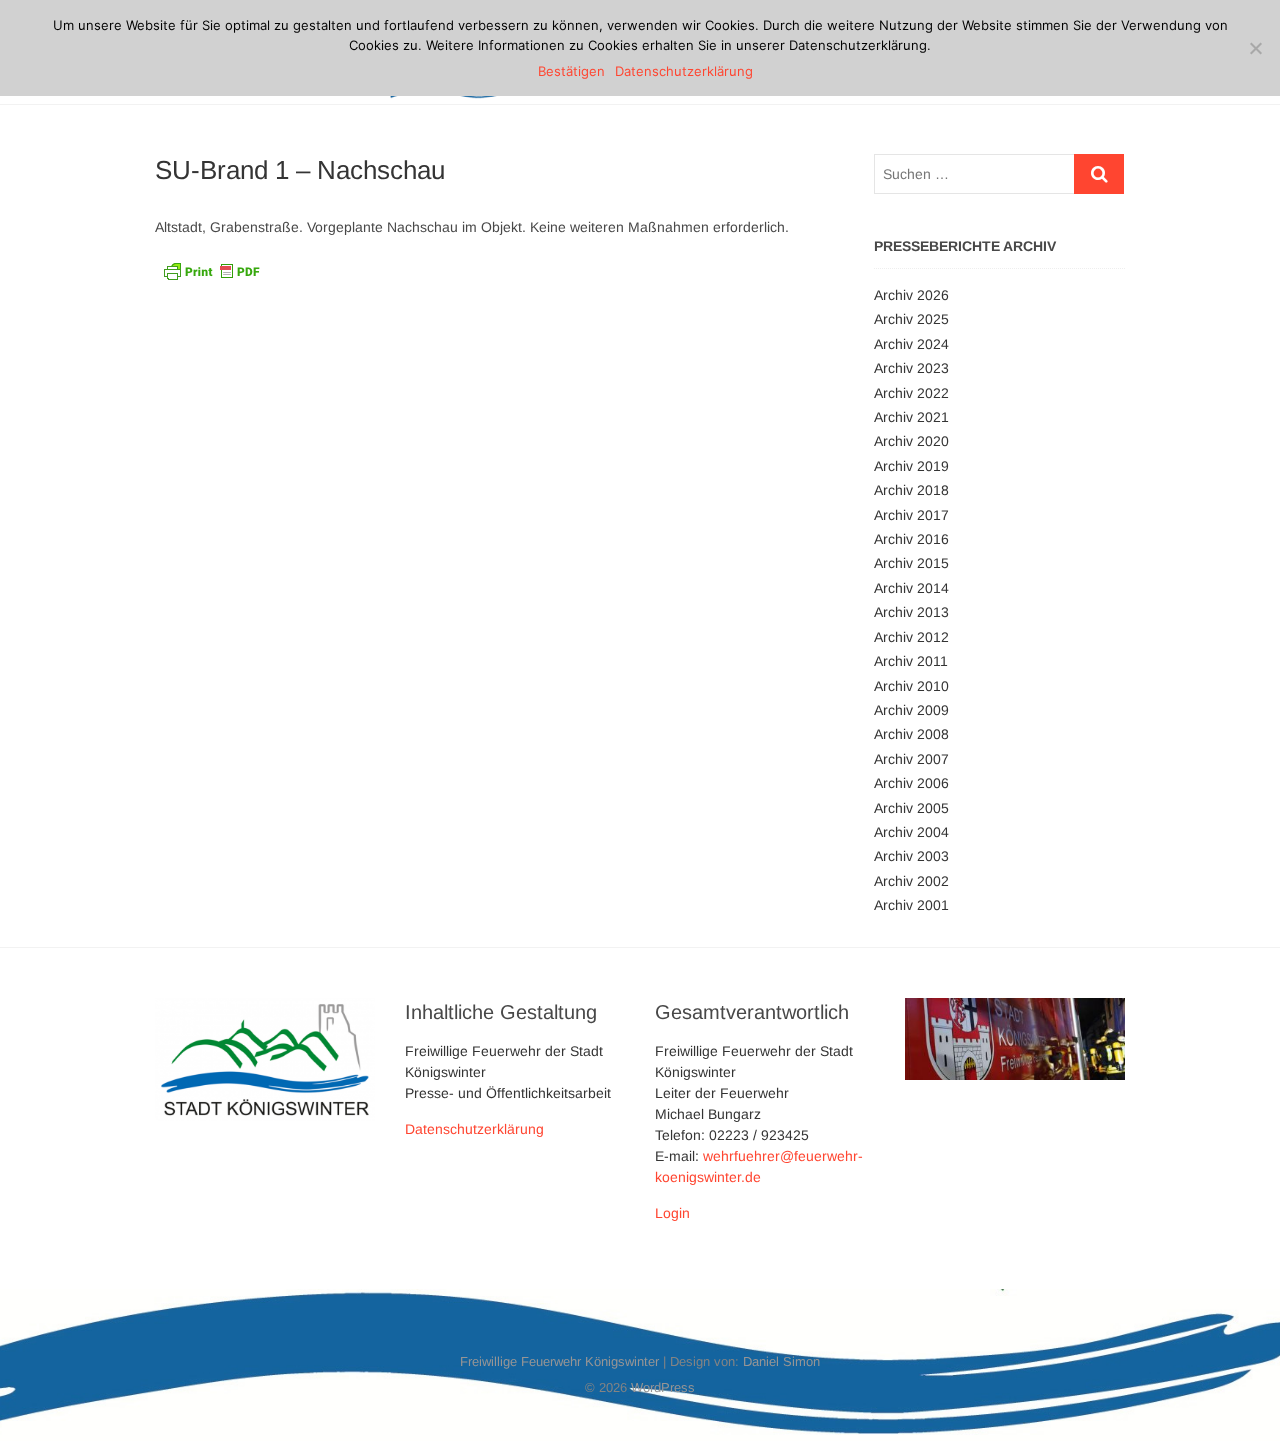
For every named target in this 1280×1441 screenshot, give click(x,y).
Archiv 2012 (911, 637)
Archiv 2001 (911, 905)
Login (672, 1213)
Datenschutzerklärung (474, 1129)
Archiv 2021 (911, 417)
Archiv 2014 (911, 588)
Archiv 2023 (911, 368)
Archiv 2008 (911, 734)
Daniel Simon (781, 1361)
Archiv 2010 (911, 686)
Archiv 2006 (911, 783)
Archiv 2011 (911, 661)
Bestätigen (571, 71)
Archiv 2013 (911, 612)
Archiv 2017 (911, 515)
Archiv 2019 (911, 466)
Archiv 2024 (911, 344)
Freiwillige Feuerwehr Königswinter (559, 1361)
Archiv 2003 (911, 856)
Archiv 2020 (911, 441)
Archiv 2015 (911, 563)
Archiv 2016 (911, 539)
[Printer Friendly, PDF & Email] (211, 269)
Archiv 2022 (911, 393)
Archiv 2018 (911, 490)
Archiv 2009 (911, 710)
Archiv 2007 (911, 759)
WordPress (663, 1387)
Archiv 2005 (911, 808)
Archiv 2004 (911, 832)
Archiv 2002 (911, 881)
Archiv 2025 (911, 319)
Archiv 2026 (911, 295)
